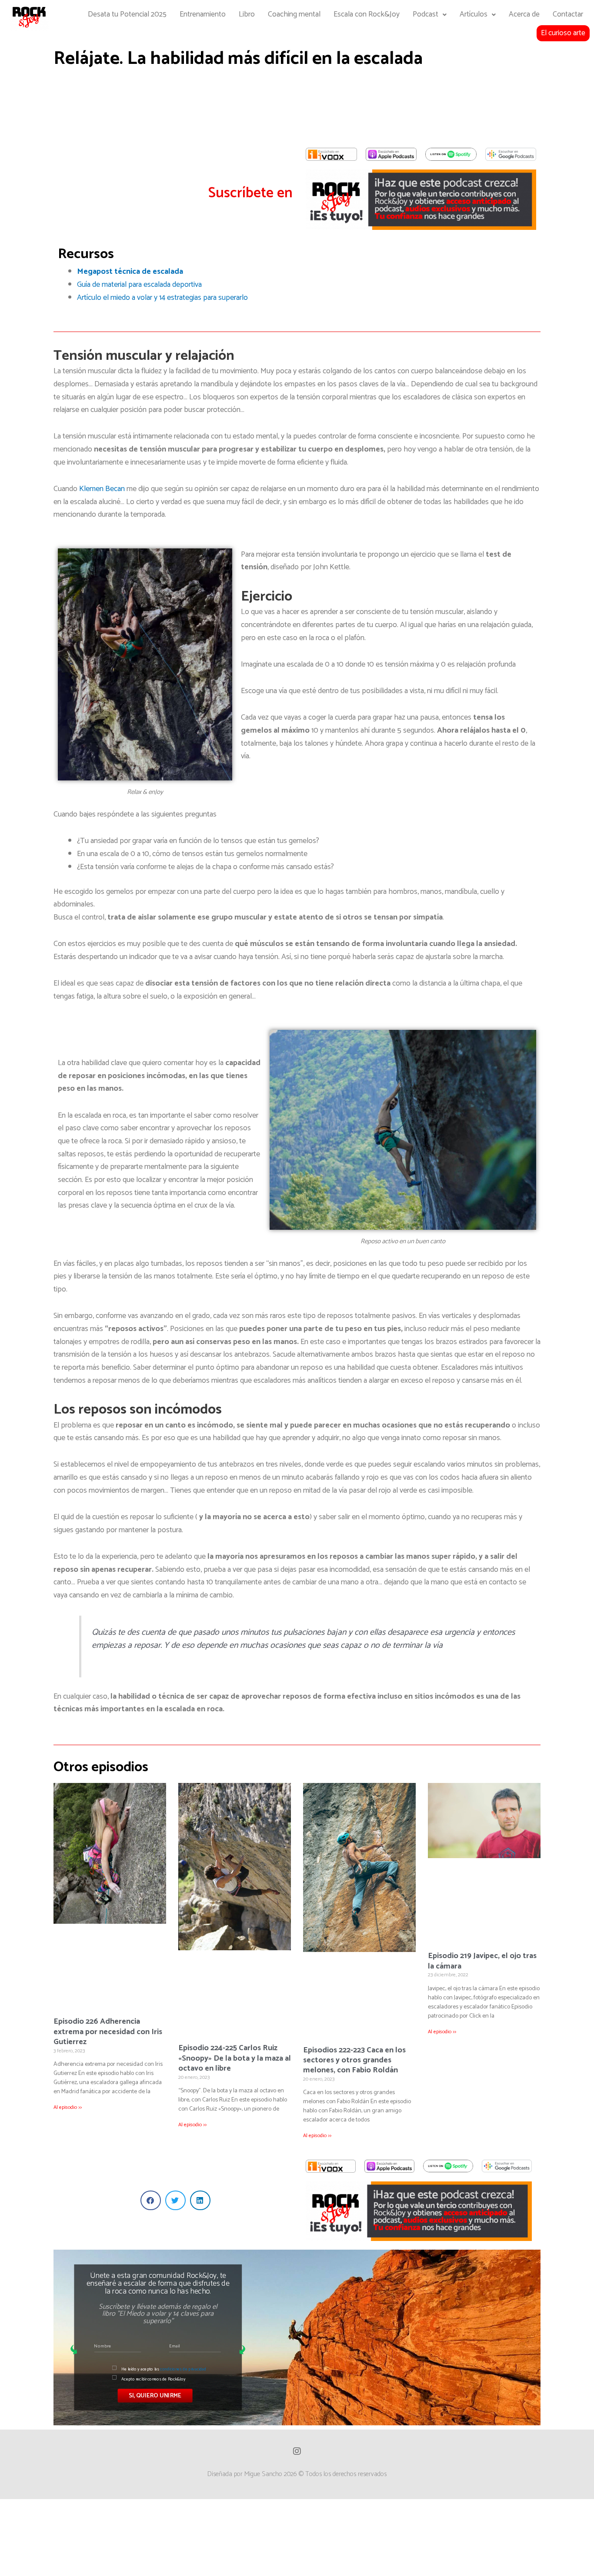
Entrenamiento (203, 15)
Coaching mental (294, 15)
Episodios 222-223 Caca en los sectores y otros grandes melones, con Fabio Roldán (354, 2060)
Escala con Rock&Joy (367, 15)
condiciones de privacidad (183, 2369)
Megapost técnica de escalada (130, 272)
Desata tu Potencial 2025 (127, 15)
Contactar (568, 15)
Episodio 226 (108, 2032)
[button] (151, 2200)
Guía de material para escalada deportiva (139, 285)
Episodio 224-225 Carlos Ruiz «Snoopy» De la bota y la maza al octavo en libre (235, 2058)
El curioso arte (563, 33)
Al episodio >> (68, 2107)
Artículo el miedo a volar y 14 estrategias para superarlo (162, 298)
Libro (247, 15)
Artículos (474, 15)
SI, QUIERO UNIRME (155, 2395)
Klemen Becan (102, 489)
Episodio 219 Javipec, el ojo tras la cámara (482, 1961)
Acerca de (524, 15)
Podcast (425, 15)
